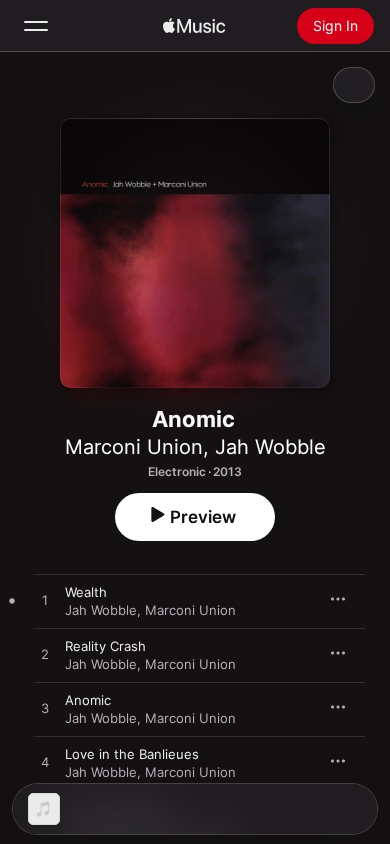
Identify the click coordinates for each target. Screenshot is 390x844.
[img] (194, 26)
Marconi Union (134, 447)
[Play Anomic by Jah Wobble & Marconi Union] (45, 709)
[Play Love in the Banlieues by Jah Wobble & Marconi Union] (45, 763)
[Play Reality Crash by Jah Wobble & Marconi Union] (45, 655)
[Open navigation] (36, 26)
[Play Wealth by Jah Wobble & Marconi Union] (45, 601)
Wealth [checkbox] (86, 592)
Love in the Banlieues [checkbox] (132, 754)
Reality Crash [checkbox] (105, 646)
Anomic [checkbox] (88, 700)
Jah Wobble (270, 447)
